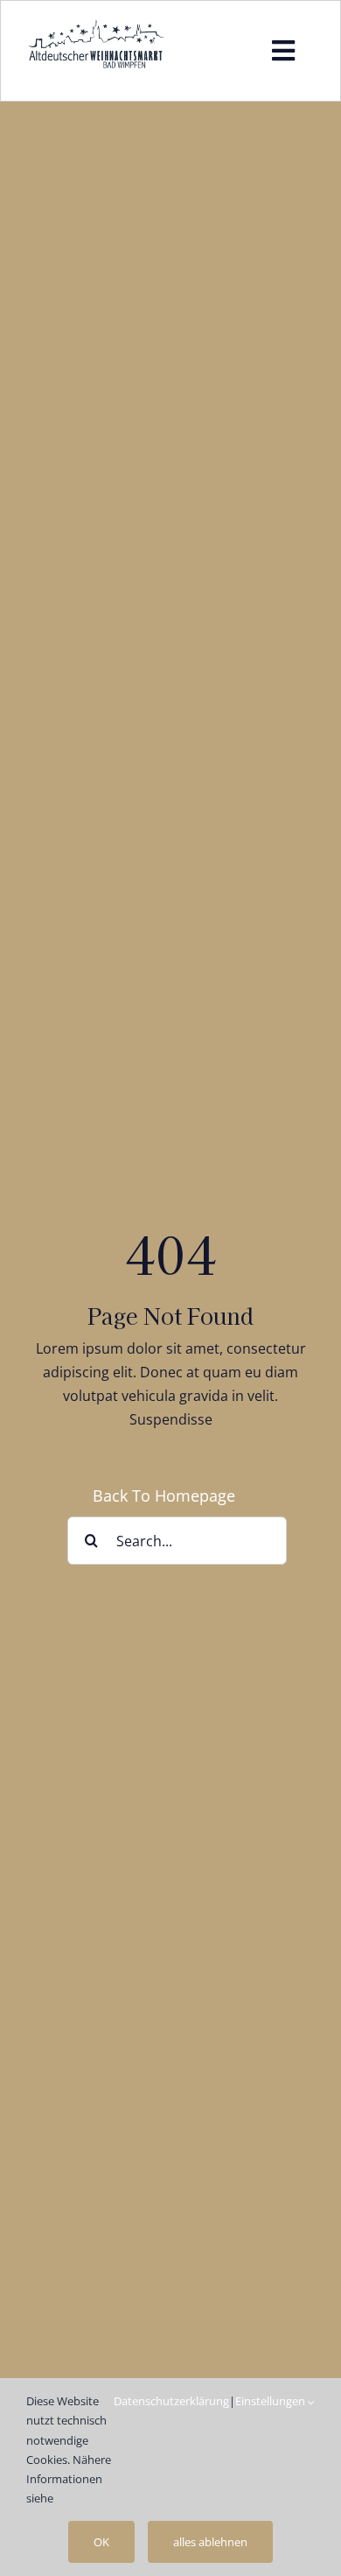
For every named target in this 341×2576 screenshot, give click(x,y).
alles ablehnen (210, 2542)
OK (101, 2542)
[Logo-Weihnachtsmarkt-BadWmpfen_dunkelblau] (96, 25)
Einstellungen (271, 2401)
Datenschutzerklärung (171, 2401)
